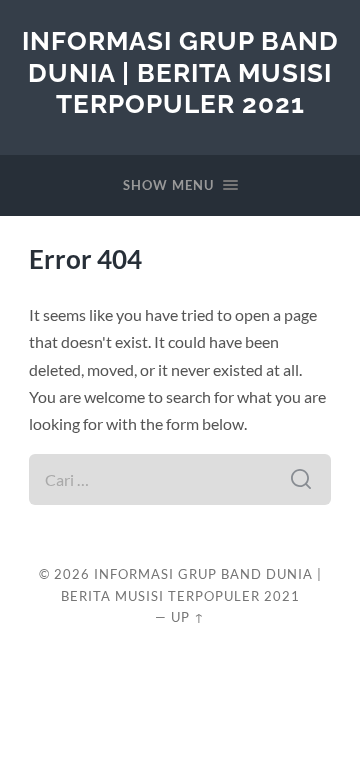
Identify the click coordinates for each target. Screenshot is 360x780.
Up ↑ (188, 617)
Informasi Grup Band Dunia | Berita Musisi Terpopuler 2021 (180, 72)
